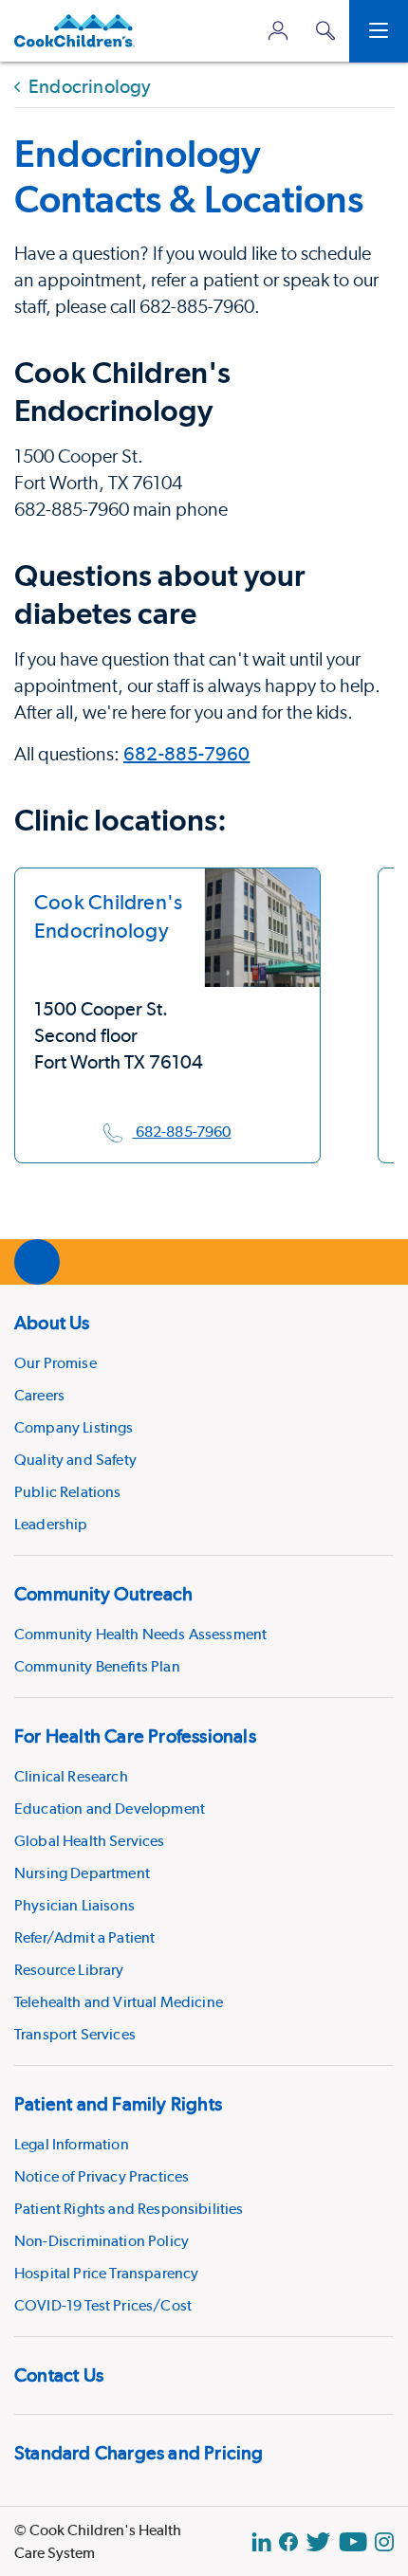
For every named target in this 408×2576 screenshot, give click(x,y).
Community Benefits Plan (97, 1666)
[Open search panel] (325, 31)
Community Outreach (104, 1594)
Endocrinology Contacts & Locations (189, 176)
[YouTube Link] (353, 2542)
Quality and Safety (75, 1460)
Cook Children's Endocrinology (108, 916)
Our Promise (56, 1363)
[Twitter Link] (318, 2542)
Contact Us (59, 2375)
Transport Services (75, 2034)
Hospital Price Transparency (106, 2273)
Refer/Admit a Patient (84, 1937)
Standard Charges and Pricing (139, 2453)
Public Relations (68, 1492)
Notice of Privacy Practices (102, 2176)
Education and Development (110, 1809)
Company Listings (74, 1427)
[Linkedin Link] (261, 2542)
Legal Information (72, 2144)
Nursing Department (82, 1873)
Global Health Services (90, 1841)
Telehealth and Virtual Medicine (119, 2002)
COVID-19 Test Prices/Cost (103, 2305)
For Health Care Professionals (135, 1736)
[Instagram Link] (384, 2542)
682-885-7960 (186, 754)
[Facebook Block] (288, 2542)
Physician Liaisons (74, 1905)
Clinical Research (71, 1776)
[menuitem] (204, 1420)
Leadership (51, 1524)
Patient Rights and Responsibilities (129, 2209)
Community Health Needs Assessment (140, 1634)
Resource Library (69, 1970)
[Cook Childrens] (74, 31)
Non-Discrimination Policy (102, 2241)
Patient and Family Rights (118, 2104)
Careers (39, 1395)
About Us (52, 1323)
